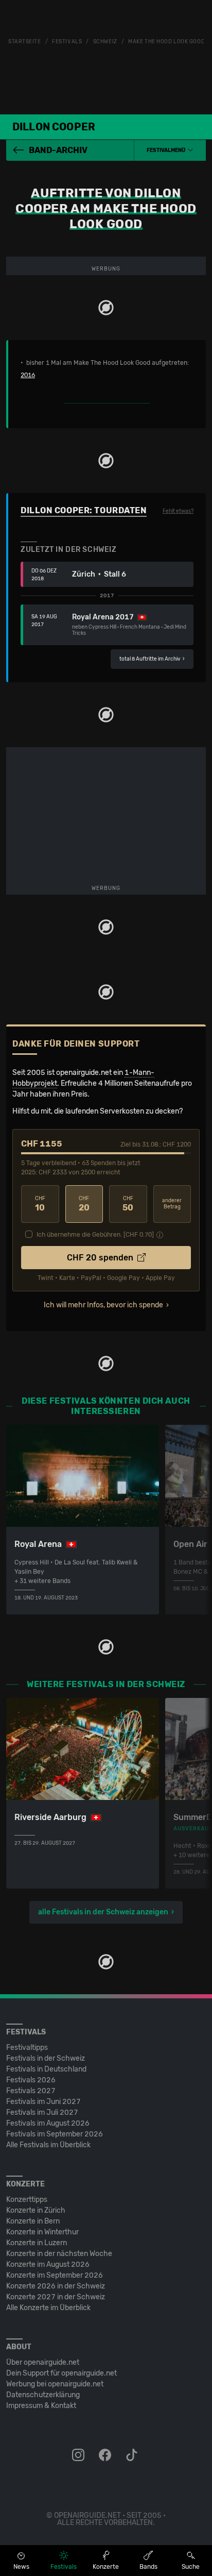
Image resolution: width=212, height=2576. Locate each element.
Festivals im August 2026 (48, 2123)
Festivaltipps (27, 2048)
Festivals (67, 42)
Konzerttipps (27, 2200)
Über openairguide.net (43, 2362)
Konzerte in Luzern (37, 2243)
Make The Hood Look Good (166, 42)
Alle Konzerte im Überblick (48, 2308)
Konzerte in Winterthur (42, 2232)
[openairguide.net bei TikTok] (133, 2455)
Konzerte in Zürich (36, 2210)
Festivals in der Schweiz (46, 2058)
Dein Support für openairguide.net (61, 2373)
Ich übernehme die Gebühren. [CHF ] (95, 1235)
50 (128, 1204)
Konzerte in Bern (33, 2221)
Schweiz (105, 42)
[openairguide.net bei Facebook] (106, 2455)
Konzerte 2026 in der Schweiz (56, 2286)
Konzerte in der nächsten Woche (59, 2254)
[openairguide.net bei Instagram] (79, 2455)
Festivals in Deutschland (46, 2069)
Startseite (25, 42)
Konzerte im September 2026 (55, 2275)
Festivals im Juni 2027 (43, 2102)
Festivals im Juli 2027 (42, 2112)
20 (84, 1204)
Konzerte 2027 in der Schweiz (56, 2297)
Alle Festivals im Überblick (48, 2145)
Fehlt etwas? (178, 511)
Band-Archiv (58, 150)
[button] (170, 150)
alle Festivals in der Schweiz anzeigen (103, 1912)
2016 (28, 375)
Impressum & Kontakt (41, 2406)
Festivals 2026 (31, 2080)
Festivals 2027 (31, 2091)
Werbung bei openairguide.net (55, 2384)
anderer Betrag (172, 1204)
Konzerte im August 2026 (48, 2264)
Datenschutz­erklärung (43, 2395)
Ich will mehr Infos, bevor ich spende (103, 1305)
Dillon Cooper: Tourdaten (84, 510)
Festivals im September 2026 (55, 2134)
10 (40, 1204)
